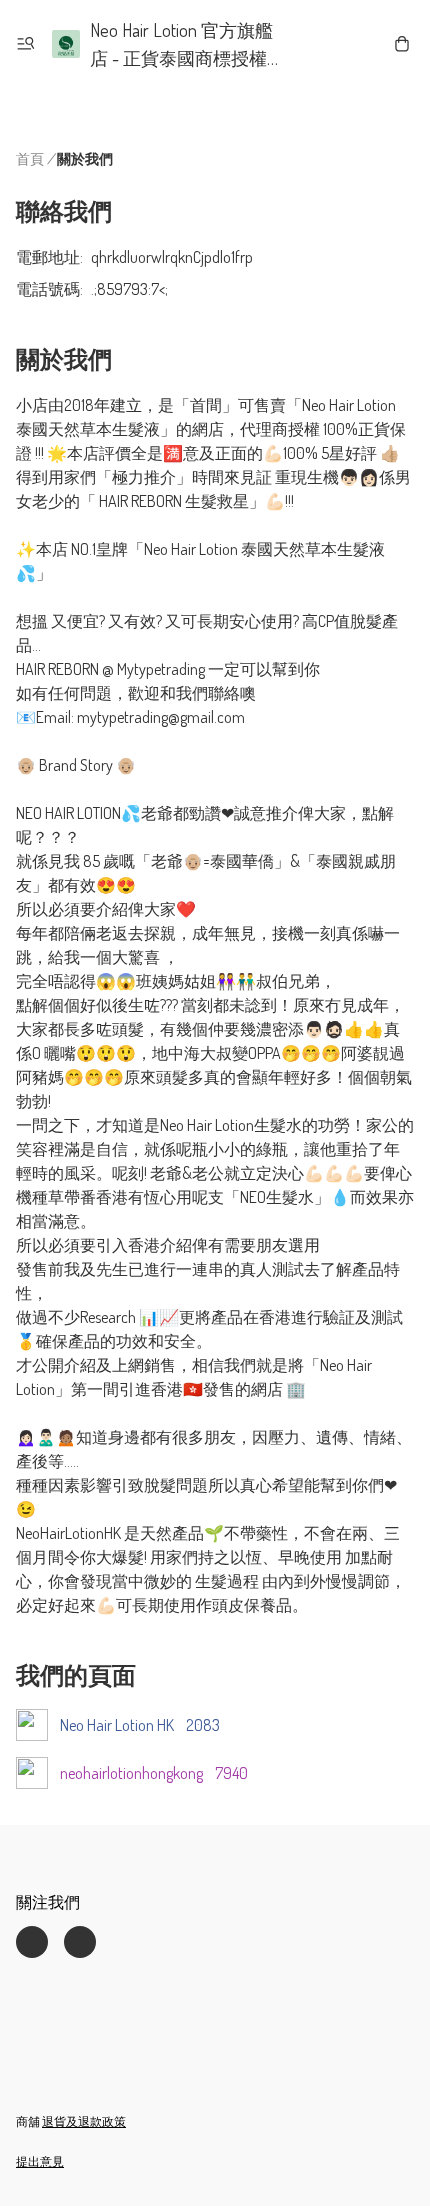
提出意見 (40, 2161)
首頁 (30, 158)
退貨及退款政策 (84, 2121)
